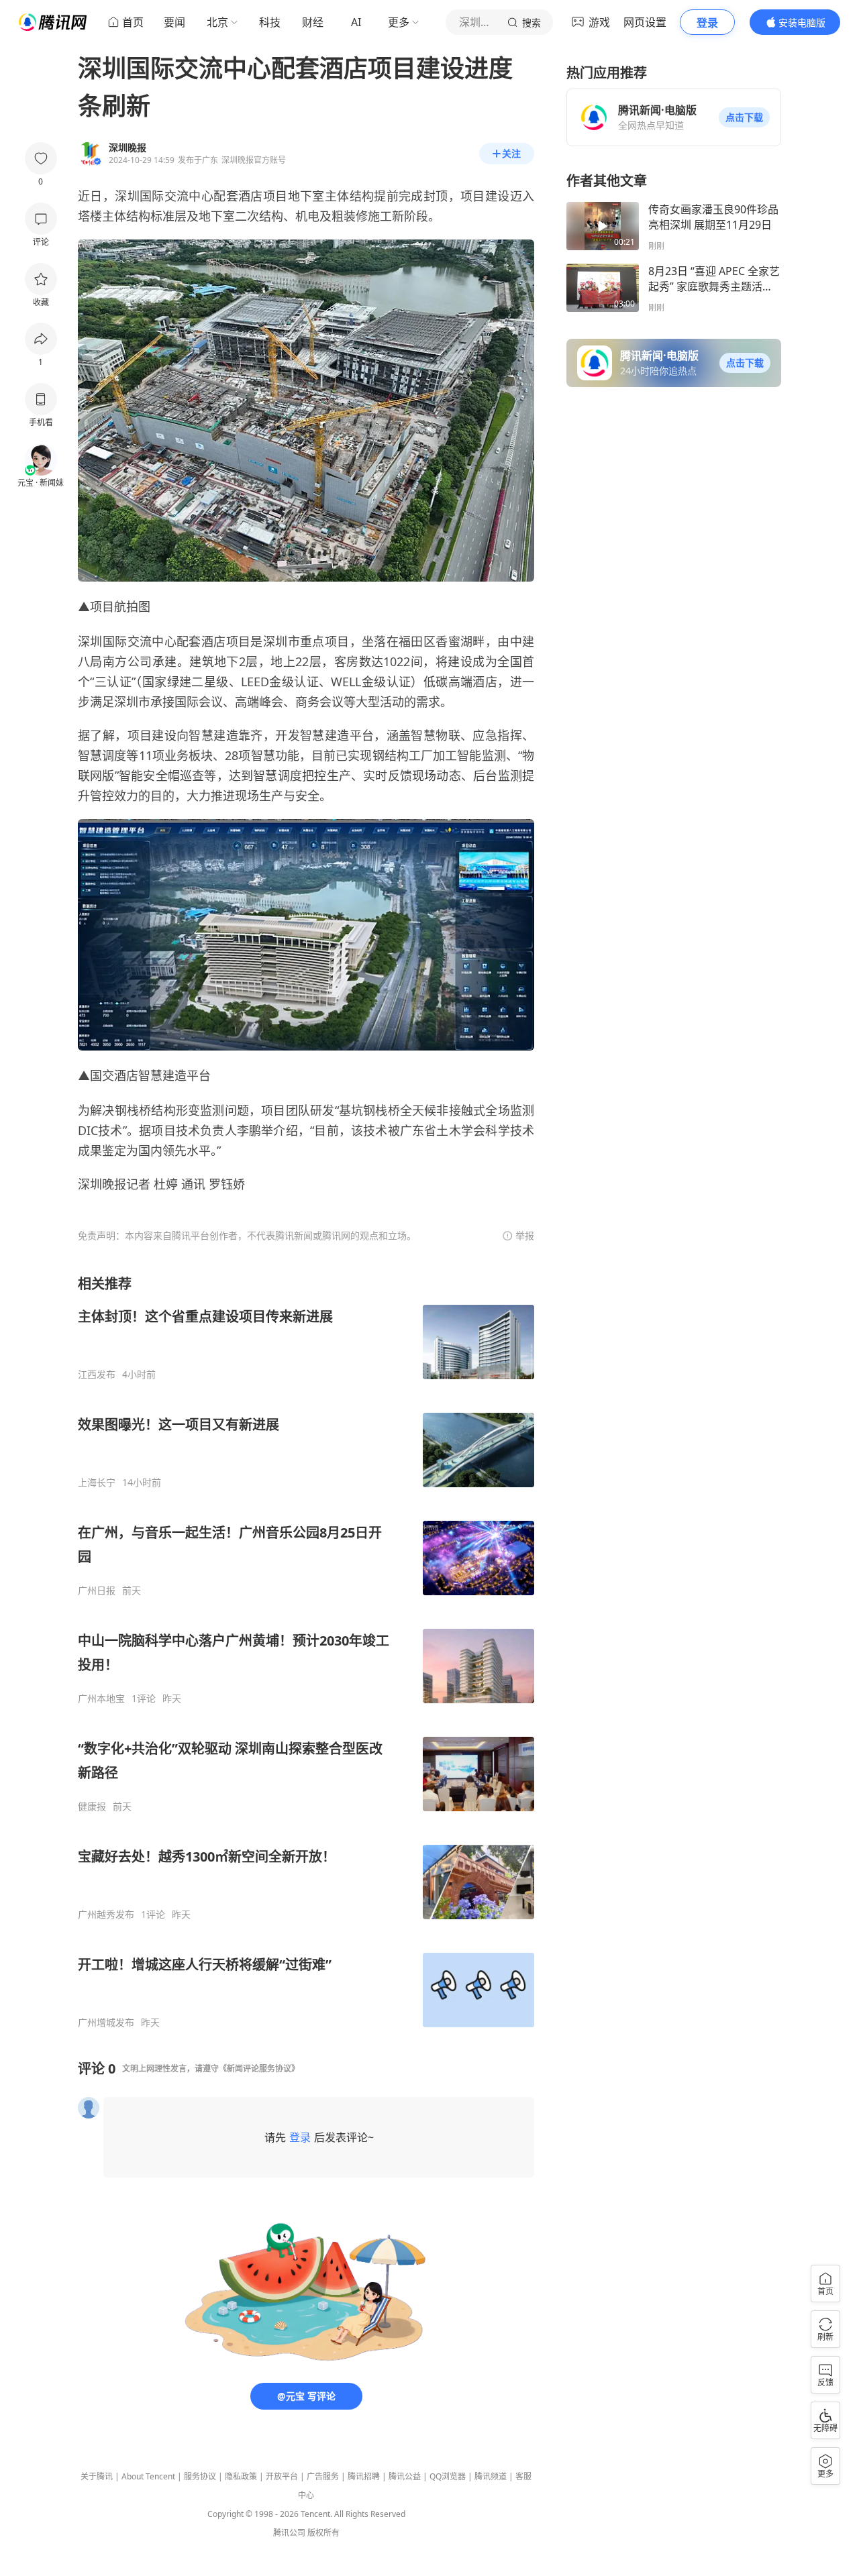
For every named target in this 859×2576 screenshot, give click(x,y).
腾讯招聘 (364, 2476)
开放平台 (282, 2476)
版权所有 (323, 2533)
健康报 (92, 1807)
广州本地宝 (101, 1699)
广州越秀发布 (106, 1915)
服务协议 (200, 2476)
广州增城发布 (106, 2023)
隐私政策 (241, 2476)
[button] (744, 117)
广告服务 (323, 2476)
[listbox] (306, 1652)
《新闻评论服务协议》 (259, 2069)
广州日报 (97, 1591)
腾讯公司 (289, 2533)
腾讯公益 (405, 2476)
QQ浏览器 (448, 2476)
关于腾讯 (97, 2476)
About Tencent (148, 2476)
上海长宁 (97, 1483)
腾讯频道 (491, 2476)
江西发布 (97, 1375)
